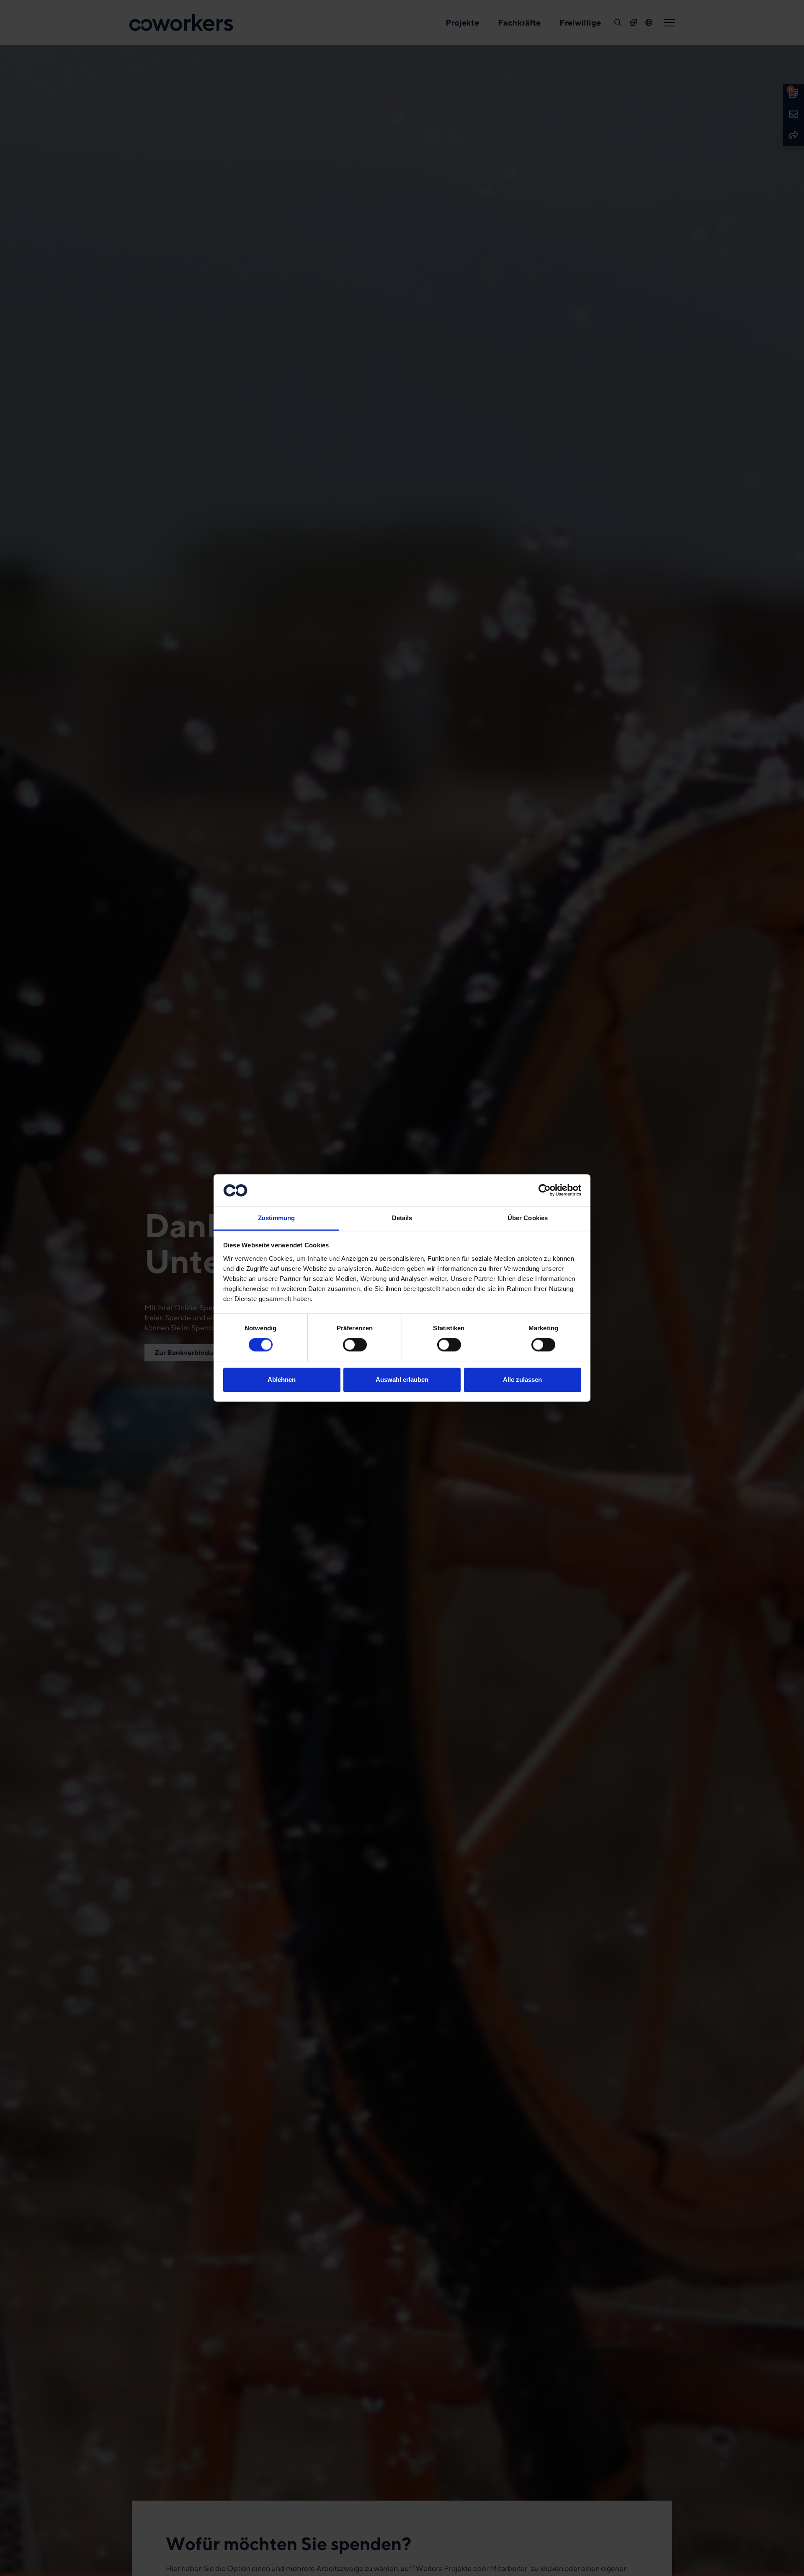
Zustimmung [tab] (277, 1218)
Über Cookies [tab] (528, 1218)
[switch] (355, 1345)
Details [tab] (402, 1218)
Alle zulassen (522, 1380)
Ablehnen (282, 1380)
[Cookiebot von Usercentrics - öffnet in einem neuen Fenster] (545, 1190)
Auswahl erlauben (402, 1380)
